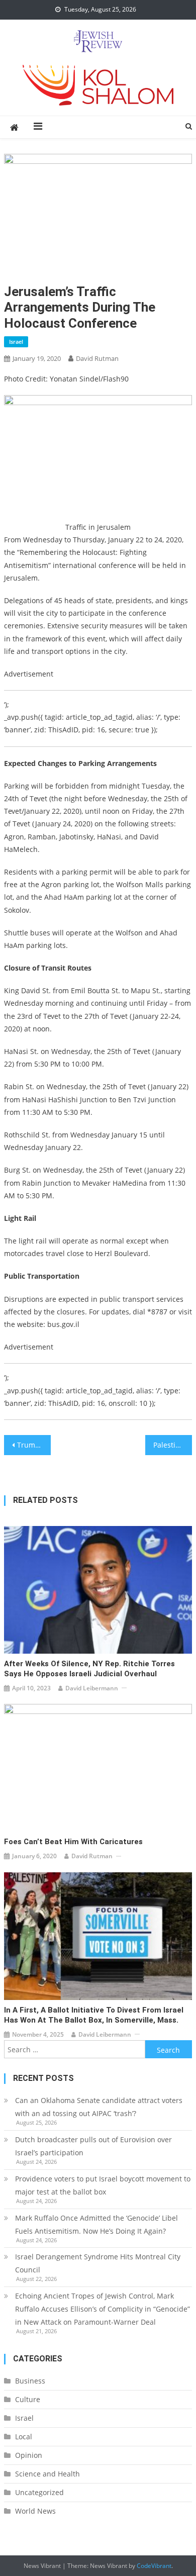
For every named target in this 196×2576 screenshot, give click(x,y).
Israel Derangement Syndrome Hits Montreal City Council (98, 2263)
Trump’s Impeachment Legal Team (34, 1445)
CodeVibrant (154, 2566)
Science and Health (47, 2474)
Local (24, 2437)
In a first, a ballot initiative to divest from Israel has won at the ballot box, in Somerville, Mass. (94, 2015)
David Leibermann (92, 1688)
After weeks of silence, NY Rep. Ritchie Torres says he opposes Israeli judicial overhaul (89, 1669)
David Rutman (97, 358)
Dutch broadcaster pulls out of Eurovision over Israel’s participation (93, 2146)
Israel (16, 342)
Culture (28, 2399)
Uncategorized (39, 2492)
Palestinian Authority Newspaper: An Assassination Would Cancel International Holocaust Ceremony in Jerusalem (173, 1445)
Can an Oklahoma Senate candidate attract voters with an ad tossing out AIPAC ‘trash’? (99, 2107)
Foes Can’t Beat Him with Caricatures (73, 1842)
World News (35, 2511)
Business (30, 2381)
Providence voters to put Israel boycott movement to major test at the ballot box (103, 2185)
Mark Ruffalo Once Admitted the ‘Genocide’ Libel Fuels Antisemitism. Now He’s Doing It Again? (96, 2224)
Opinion (29, 2455)
